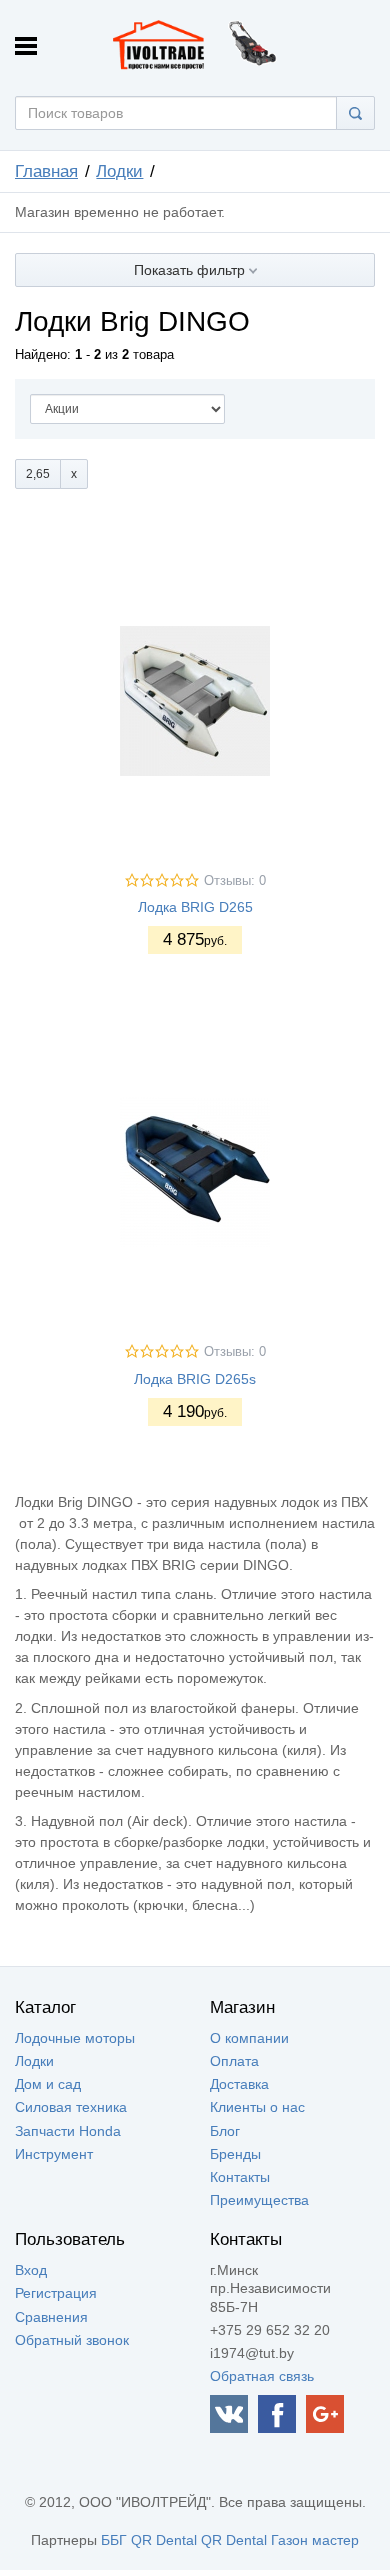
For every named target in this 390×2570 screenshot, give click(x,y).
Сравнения (51, 2317)
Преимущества (259, 2200)
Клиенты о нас (257, 2107)
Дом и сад (48, 2084)
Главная (46, 171)
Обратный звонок (72, 2340)
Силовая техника (71, 2107)
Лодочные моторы (75, 2038)
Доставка (239, 2084)
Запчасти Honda (68, 2131)
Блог (225, 2131)
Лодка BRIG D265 (195, 907)
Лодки (119, 171)
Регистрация (56, 2293)
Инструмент (54, 2154)
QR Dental (164, 2540)
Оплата (234, 2061)
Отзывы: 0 (235, 881)
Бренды (235, 2154)
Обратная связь (262, 2376)
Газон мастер (315, 2540)
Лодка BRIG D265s (195, 1379)
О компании (249, 2038)
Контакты (240, 2177)
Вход (31, 2270)
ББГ (114, 2540)
